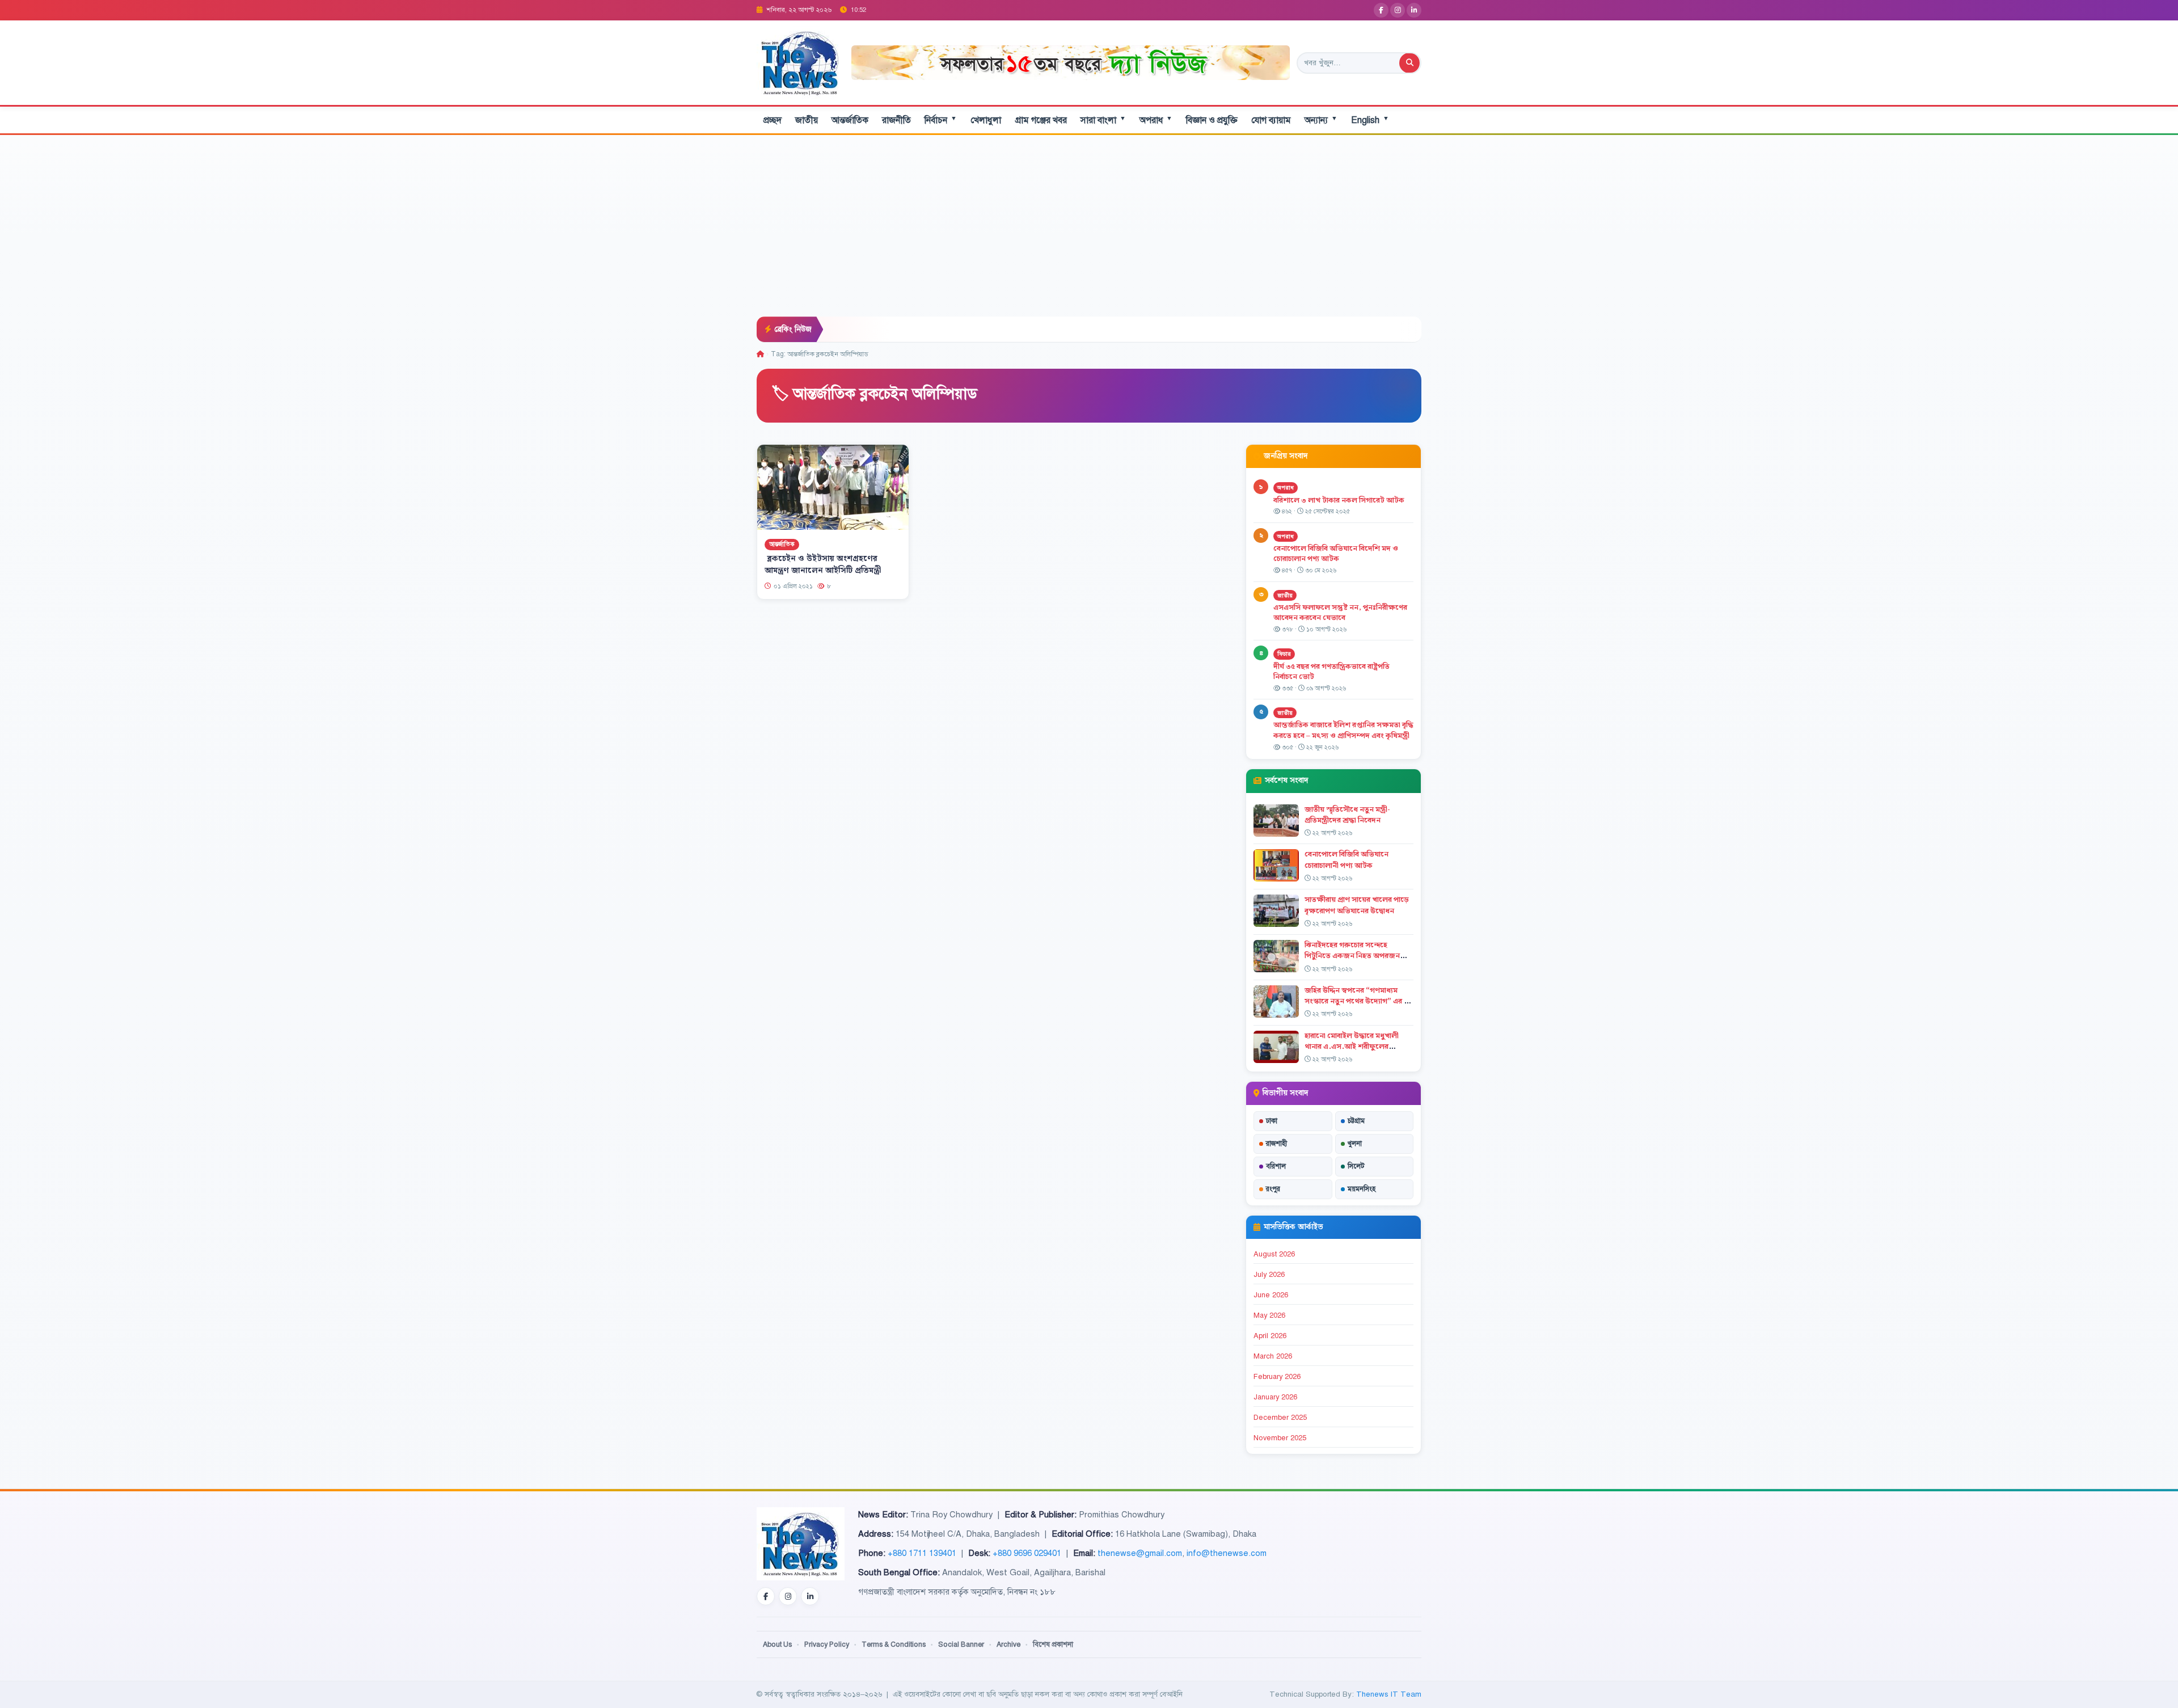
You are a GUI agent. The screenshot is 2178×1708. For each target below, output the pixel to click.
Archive (1008, 1644)
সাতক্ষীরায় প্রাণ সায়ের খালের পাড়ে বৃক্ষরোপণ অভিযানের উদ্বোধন (1357, 905)
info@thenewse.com (1227, 1553)
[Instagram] (1398, 10)
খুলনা (1355, 1144)
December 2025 (1280, 1418)
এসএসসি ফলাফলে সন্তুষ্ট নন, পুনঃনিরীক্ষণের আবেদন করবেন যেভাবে (1340, 613)
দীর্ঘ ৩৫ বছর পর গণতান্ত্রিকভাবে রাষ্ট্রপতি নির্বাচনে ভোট (1331, 672)
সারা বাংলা (1103, 120)
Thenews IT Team (1389, 1694)
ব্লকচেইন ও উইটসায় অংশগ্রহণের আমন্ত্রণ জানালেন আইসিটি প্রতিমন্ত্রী (823, 565)
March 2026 (1273, 1356)
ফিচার (1284, 654)
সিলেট (1356, 1166)
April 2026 (1270, 1336)
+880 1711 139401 (922, 1553)
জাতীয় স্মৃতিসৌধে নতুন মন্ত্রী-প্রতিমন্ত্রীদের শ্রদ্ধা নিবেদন (1347, 815)
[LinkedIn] (1414, 10)
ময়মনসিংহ (1362, 1189)
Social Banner (961, 1644)
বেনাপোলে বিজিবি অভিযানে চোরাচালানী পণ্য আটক (1347, 860)
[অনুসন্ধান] (1409, 63)
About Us (777, 1644)
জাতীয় (807, 120)
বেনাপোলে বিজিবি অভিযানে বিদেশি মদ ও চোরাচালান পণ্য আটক (1336, 554)
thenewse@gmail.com (1140, 1553)
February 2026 (1277, 1377)
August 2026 (1274, 1254)
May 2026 (1269, 1315)
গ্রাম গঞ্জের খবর (1041, 120)
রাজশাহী (1276, 1144)
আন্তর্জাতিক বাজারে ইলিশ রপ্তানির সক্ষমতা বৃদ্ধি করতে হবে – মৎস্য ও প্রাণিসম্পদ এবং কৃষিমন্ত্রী (1343, 730)
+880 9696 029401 (1027, 1553)
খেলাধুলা (986, 120)
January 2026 (1275, 1397)
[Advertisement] (1089, 231)
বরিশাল (1276, 1166)
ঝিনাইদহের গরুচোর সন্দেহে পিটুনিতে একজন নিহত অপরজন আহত (1352, 956)
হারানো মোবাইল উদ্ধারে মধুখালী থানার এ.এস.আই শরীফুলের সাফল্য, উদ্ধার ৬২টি (1352, 1047)
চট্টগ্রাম (1356, 1121)
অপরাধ (1156, 120)
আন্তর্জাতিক (850, 120)
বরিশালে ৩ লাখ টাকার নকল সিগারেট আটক (1339, 500)
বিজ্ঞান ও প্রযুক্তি (1212, 120)
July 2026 (1269, 1275)
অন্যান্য (1321, 120)
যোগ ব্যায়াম (1271, 120)
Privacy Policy (827, 1644)
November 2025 (1280, 1438)
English (1370, 120)
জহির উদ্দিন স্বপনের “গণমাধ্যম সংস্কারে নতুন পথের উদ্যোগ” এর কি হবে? (1358, 1001)
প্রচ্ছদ (773, 120)
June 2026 (1271, 1295)
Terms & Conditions (894, 1644)
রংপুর (1273, 1189)
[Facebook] (1381, 10)
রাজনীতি (896, 120)
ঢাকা (1272, 1121)
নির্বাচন (941, 120)
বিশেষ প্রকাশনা (1053, 1644)
